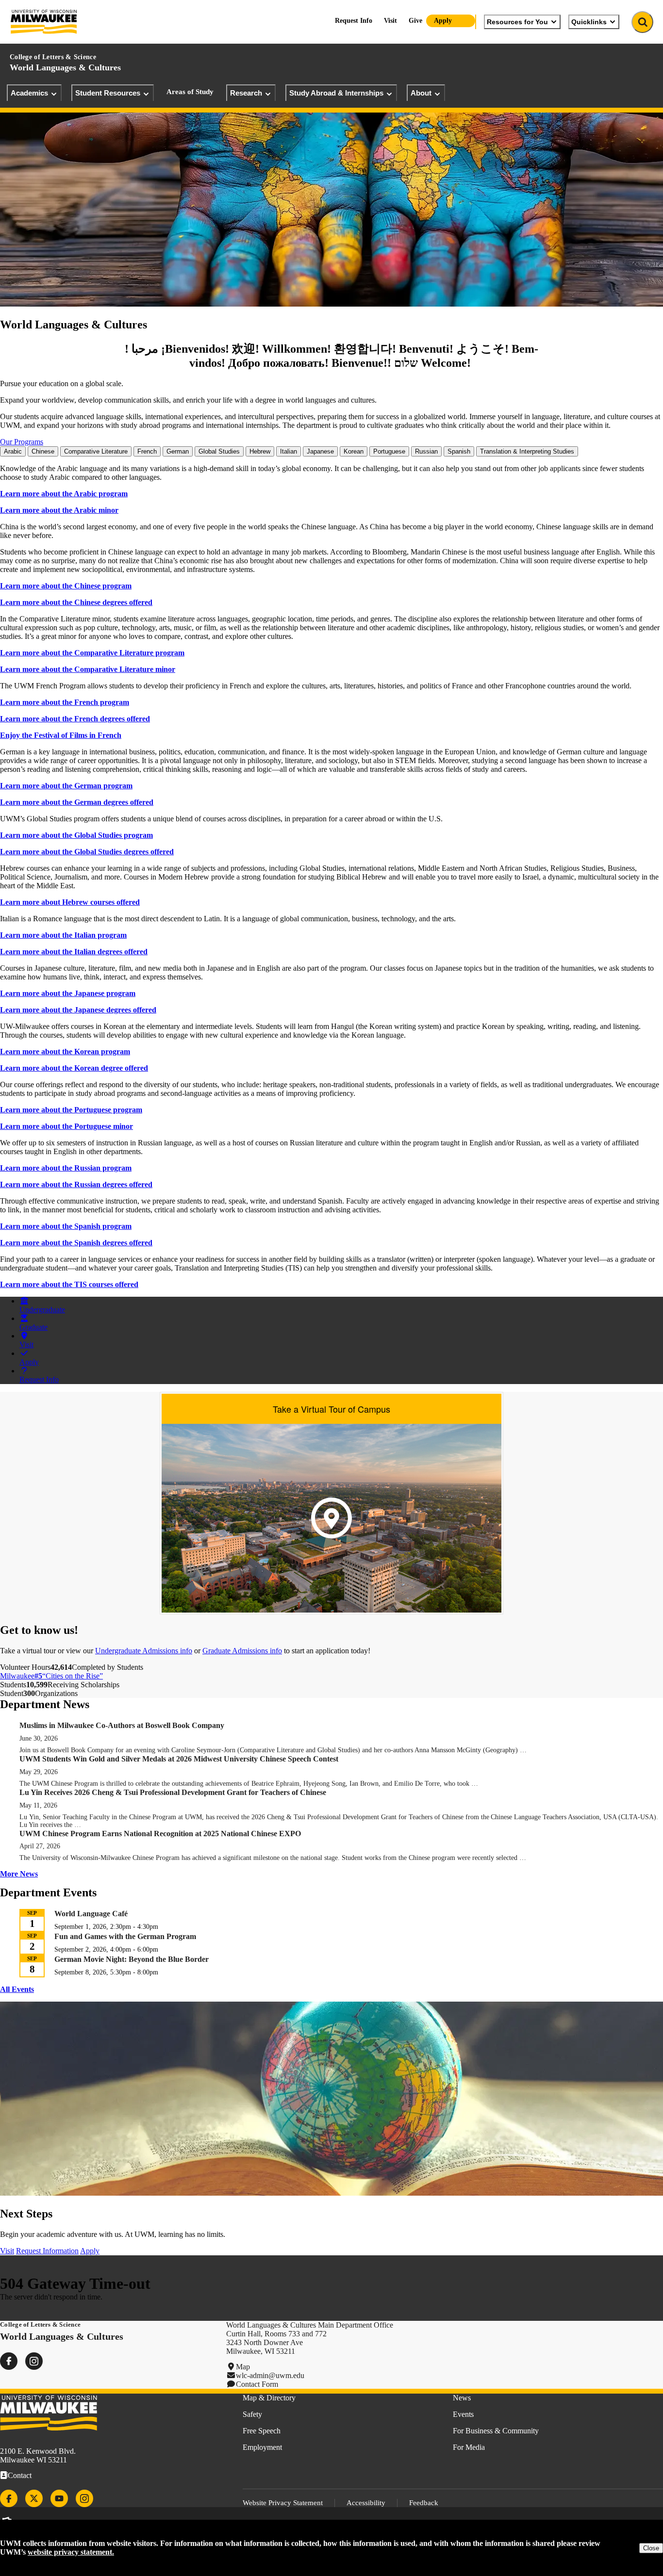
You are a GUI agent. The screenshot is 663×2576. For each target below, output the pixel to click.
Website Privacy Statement (283, 2503)
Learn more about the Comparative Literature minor (88, 669)
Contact (20, 2475)
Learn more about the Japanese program (68, 993)
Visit (390, 21)
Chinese (43, 451)
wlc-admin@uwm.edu (270, 2375)
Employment (262, 2447)
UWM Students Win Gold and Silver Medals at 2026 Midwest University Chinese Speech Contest (179, 1759)
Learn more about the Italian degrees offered (74, 952)
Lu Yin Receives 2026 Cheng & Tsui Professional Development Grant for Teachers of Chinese (174, 1792)
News (462, 2398)
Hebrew (260, 451)
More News (19, 1874)
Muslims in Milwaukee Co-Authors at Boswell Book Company (122, 1725)
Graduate (33, 1327)
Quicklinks (589, 22)
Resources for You (517, 22)
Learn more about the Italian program (63, 935)
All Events (17, 1989)
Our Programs (22, 442)
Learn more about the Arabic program (64, 494)
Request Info (354, 21)
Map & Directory (269, 2398)
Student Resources (108, 93)
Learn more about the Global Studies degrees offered (87, 852)
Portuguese (389, 451)
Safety (252, 2414)
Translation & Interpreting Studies (527, 451)
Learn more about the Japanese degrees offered (78, 1010)
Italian (289, 451)
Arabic (13, 451)
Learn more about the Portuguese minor (66, 1126)
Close (651, 2548)
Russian (426, 451)
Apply (443, 21)
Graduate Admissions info (242, 1651)
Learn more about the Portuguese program (71, 1110)
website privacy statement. (71, 2552)
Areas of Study (190, 92)
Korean (354, 451)
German (178, 451)
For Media (469, 2447)
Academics (29, 93)
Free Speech (262, 2431)
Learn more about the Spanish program (66, 1226)
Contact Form (257, 2384)
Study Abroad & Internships (336, 93)
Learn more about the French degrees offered (75, 719)
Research (246, 93)
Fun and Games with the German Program (125, 1936)
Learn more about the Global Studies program (76, 835)
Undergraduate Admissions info (144, 1651)
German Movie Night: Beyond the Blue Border (132, 1959)
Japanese (320, 451)
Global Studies (219, 451)
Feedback (424, 2503)
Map (243, 2367)
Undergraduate (42, 1310)
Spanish (459, 451)
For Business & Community (496, 2431)
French (147, 451)
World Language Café (91, 1914)
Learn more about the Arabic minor (59, 510)
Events (463, 2414)
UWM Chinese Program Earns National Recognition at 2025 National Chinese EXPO (160, 1834)
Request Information (47, 2251)
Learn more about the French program (65, 702)
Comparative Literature (96, 451)
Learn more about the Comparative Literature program (92, 653)
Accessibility (366, 2503)
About (421, 93)
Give (415, 21)
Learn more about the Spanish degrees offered (76, 1243)
